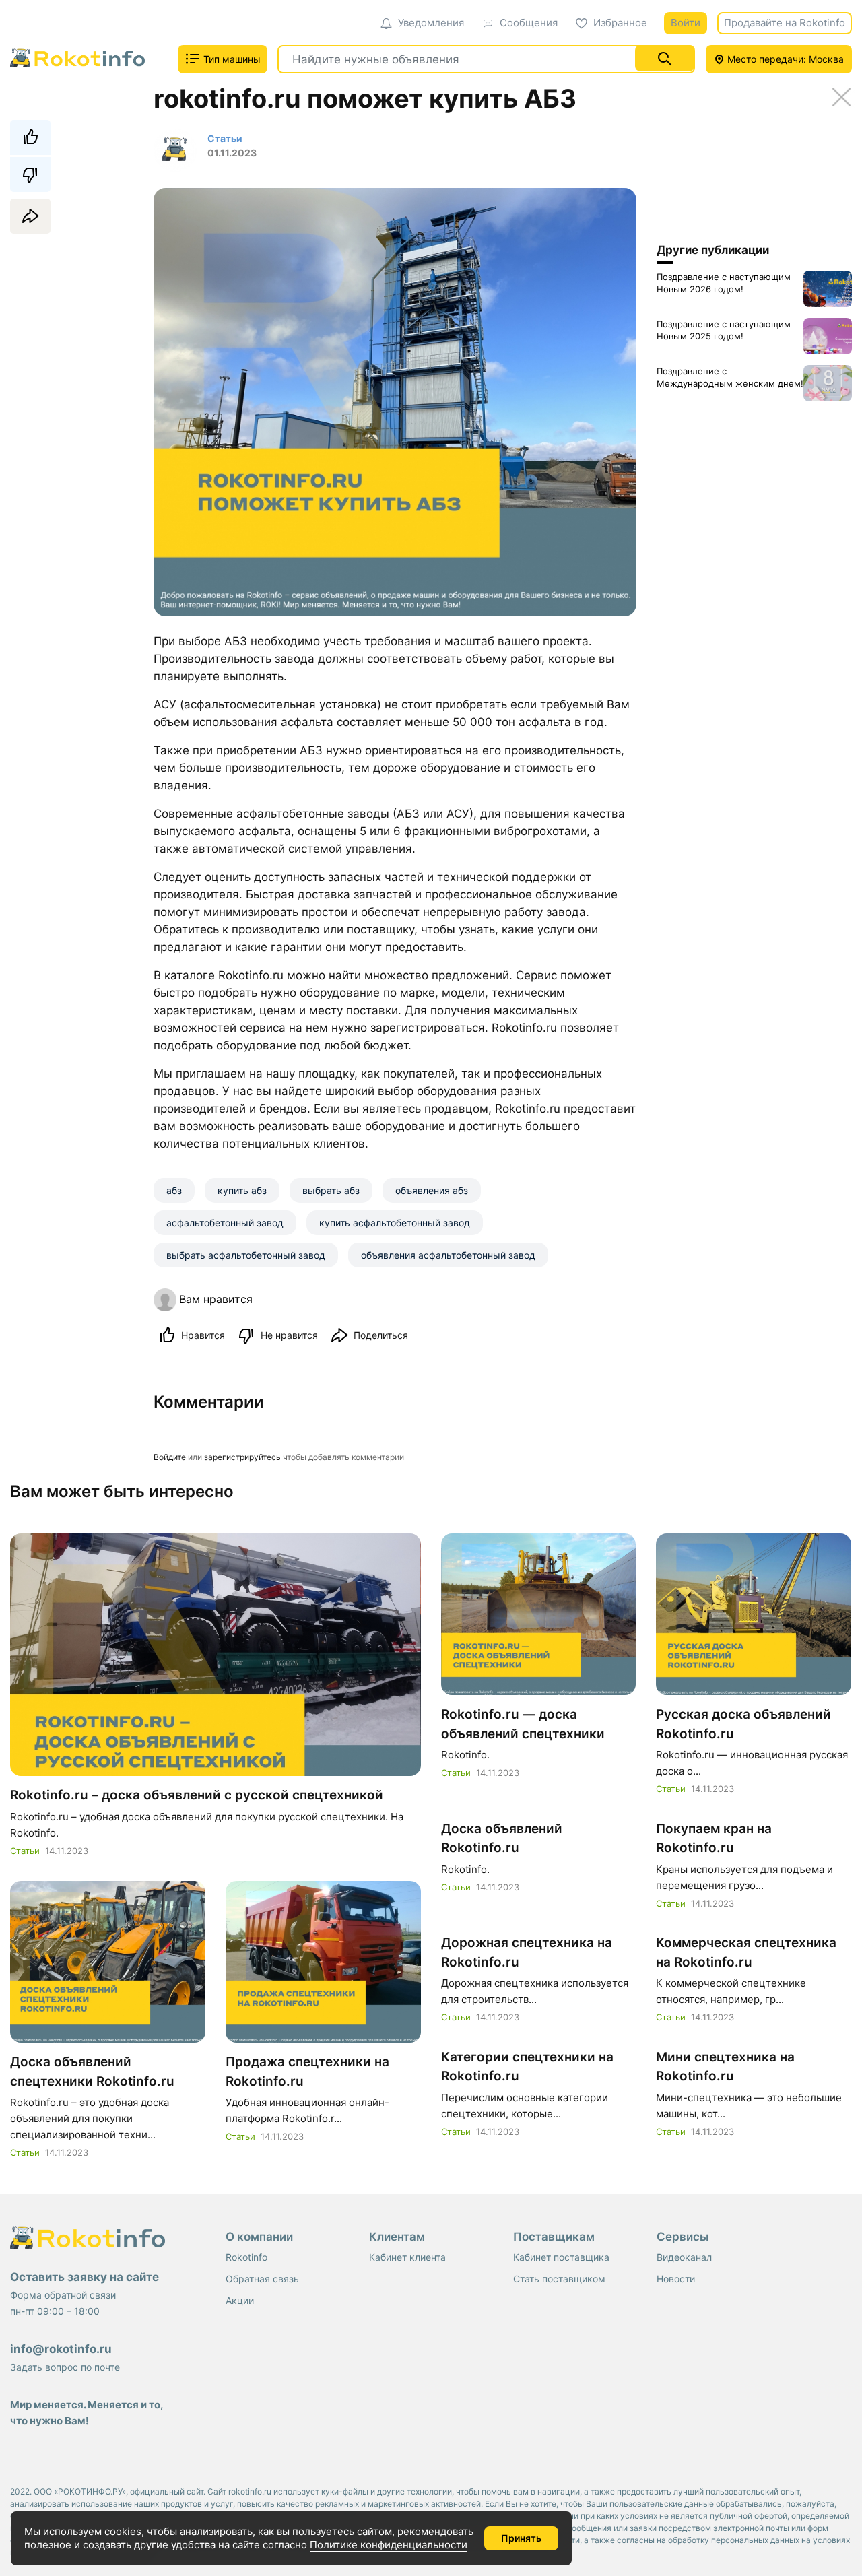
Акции (240, 2300)
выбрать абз (331, 1190)
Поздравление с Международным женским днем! (730, 377)
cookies (123, 2531)
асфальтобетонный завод (225, 1223)
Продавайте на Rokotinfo (785, 23)
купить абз (242, 1190)
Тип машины (231, 59)
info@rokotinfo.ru (61, 2349)
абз (174, 1190)
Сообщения (529, 23)
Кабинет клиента (407, 2257)
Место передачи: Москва (784, 59)
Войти (686, 23)
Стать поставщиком (559, 2279)
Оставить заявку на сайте (85, 2277)
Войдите (170, 1457)
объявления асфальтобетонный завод (448, 1255)
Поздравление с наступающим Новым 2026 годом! (724, 283)
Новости (676, 2279)
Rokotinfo (246, 2257)
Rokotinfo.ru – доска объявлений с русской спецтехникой (197, 1795)
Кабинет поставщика (561, 2257)
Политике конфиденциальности (389, 2545)
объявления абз (432, 1190)
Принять (521, 2538)
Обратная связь (262, 2279)
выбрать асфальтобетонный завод (246, 1255)
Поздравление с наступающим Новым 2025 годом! (724, 330)
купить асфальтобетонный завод (395, 1223)
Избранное (620, 23)
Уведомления (431, 23)
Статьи (25, 1851)
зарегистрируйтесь (242, 1457)
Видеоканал (684, 2257)
